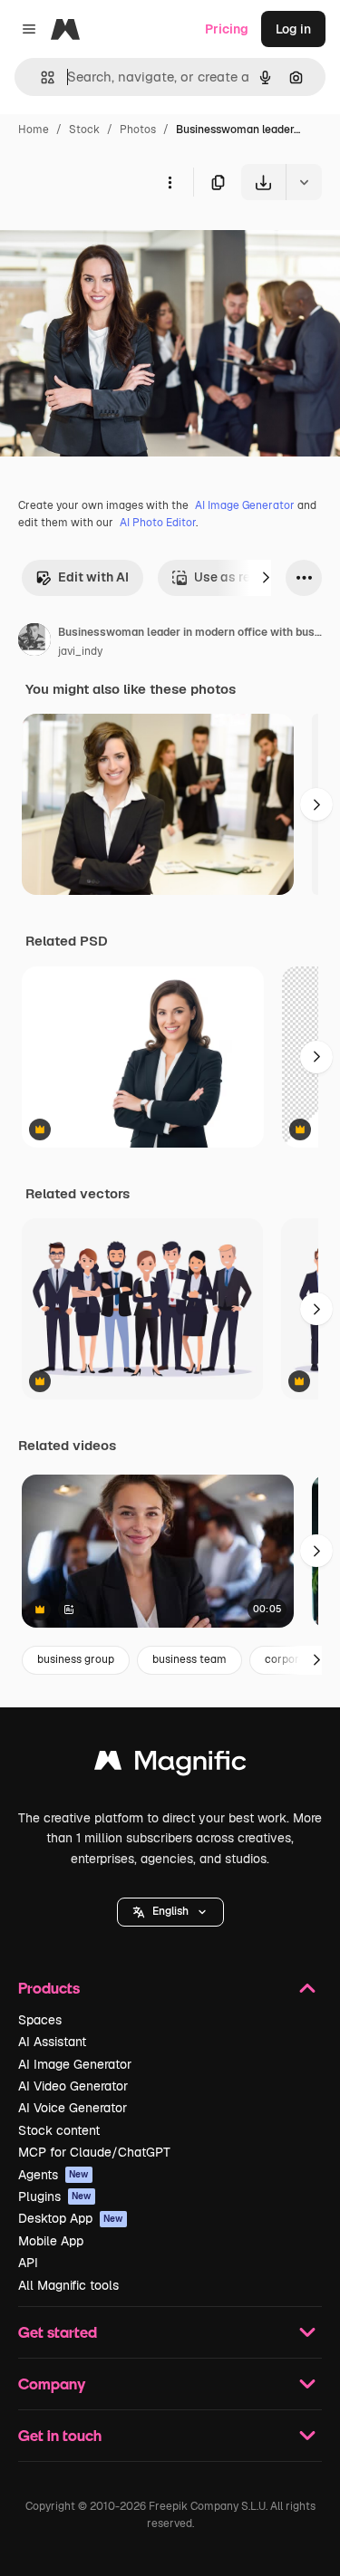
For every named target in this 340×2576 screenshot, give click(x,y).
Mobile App (51, 2241)
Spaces (40, 2020)
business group (76, 1659)
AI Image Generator (245, 505)
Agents (53, 2175)
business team (189, 1659)
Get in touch (60, 2435)
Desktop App (71, 2218)
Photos (138, 130)
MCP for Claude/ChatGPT (94, 2152)
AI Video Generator (73, 2086)
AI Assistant (52, 2042)
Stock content (59, 2130)
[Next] (266, 578)
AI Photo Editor (158, 523)
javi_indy (80, 651)
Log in (293, 29)
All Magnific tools (68, 2285)
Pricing (227, 29)
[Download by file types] (304, 182)
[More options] (170, 182)
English (170, 1911)
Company (52, 2384)
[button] (170, 1912)
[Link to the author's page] (34, 642)
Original (116, 242)
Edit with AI (93, 577)
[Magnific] (170, 1765)
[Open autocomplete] (40, 77)
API (28, 2263)
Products (49, 1988)
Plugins (55, 2196)
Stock (84, 130)
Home (34, 130)
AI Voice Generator (73, 2108)
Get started (58, 2332)
